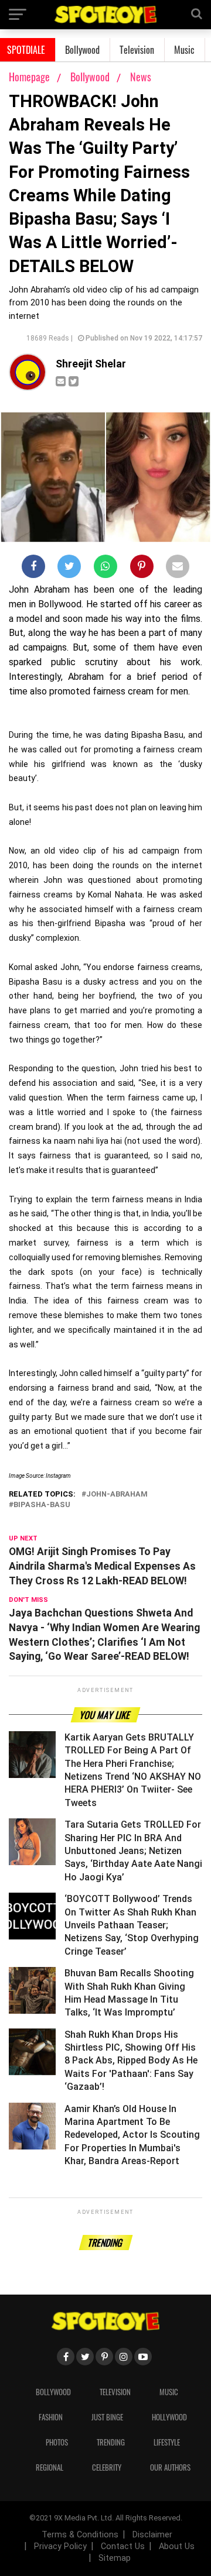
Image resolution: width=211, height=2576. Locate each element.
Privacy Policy (60, 2546)
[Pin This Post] (142, 569)
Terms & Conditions (80, 2535)
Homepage (29, 77)
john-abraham (117, 1495)
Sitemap (115, 2558)
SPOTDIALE (26, 50)
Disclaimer (152, 2535)
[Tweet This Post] (69, 569)
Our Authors (170, 2467)
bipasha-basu (42, 1505)
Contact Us (123, 2546)
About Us (177, 2546)
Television (137, 50)
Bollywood (82, 50)
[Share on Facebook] (33, 569)
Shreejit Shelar (91, 364)
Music (184, 50)
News (141, 77)
